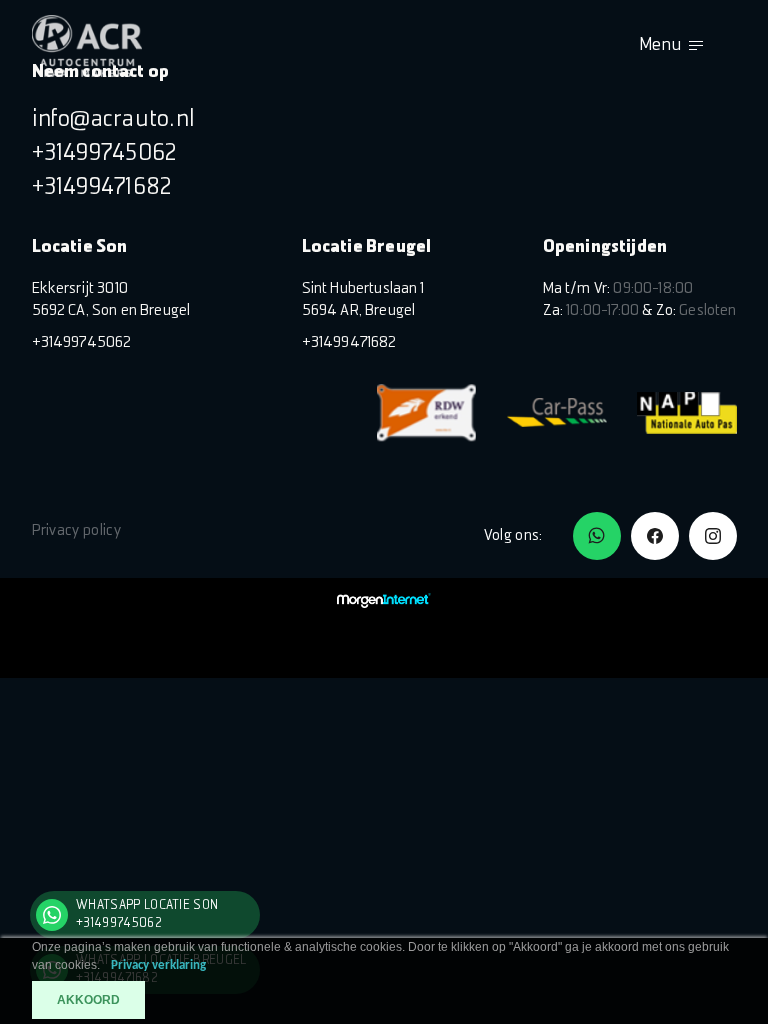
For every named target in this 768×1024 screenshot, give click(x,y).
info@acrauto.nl (114, 120)
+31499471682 (102, 188)
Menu (660, 45)
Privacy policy (76, 531)
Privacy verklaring (158, 965)
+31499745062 (105, 154)
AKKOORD (88, 1000)
